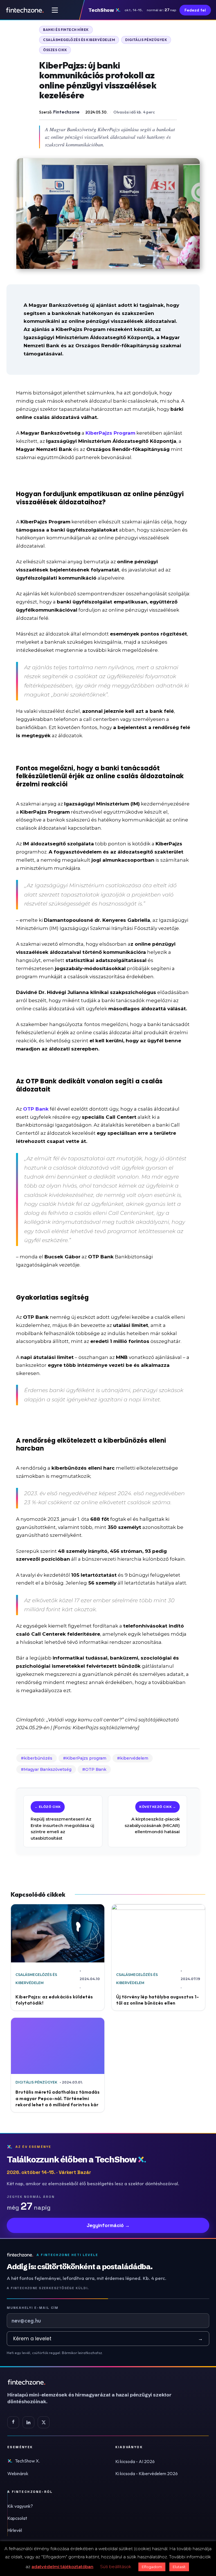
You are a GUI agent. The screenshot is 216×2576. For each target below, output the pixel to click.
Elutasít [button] (179, 2567)
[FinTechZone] (97, 2382)
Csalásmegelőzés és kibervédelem (79, 40)
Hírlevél (15, 2530)
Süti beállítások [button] (116, 2567)
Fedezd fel (195, 10)
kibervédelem (134, 1758)
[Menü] (55, 10)
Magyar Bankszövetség (48, 1769)
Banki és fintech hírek (66, 30)
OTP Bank (96, 1769)
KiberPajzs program (86, 1758)
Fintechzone (66, 112)
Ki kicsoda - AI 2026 (135, 2461)
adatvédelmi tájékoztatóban (62, 2567)
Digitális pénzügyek (146, 40)
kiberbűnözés (38, 1758)
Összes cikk (55, 50)
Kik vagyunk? (20, 2506)
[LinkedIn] (28, 2422)
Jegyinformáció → (108, 2225)
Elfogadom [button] (152, 2567)
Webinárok (18, 2473)
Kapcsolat (17, 2518)
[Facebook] (13, 2422)
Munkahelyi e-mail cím (33, 2308)
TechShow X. (27, 2461)
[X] (44, 2422)
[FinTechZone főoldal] (25, 10)
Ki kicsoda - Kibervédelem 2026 (147, 2473)
